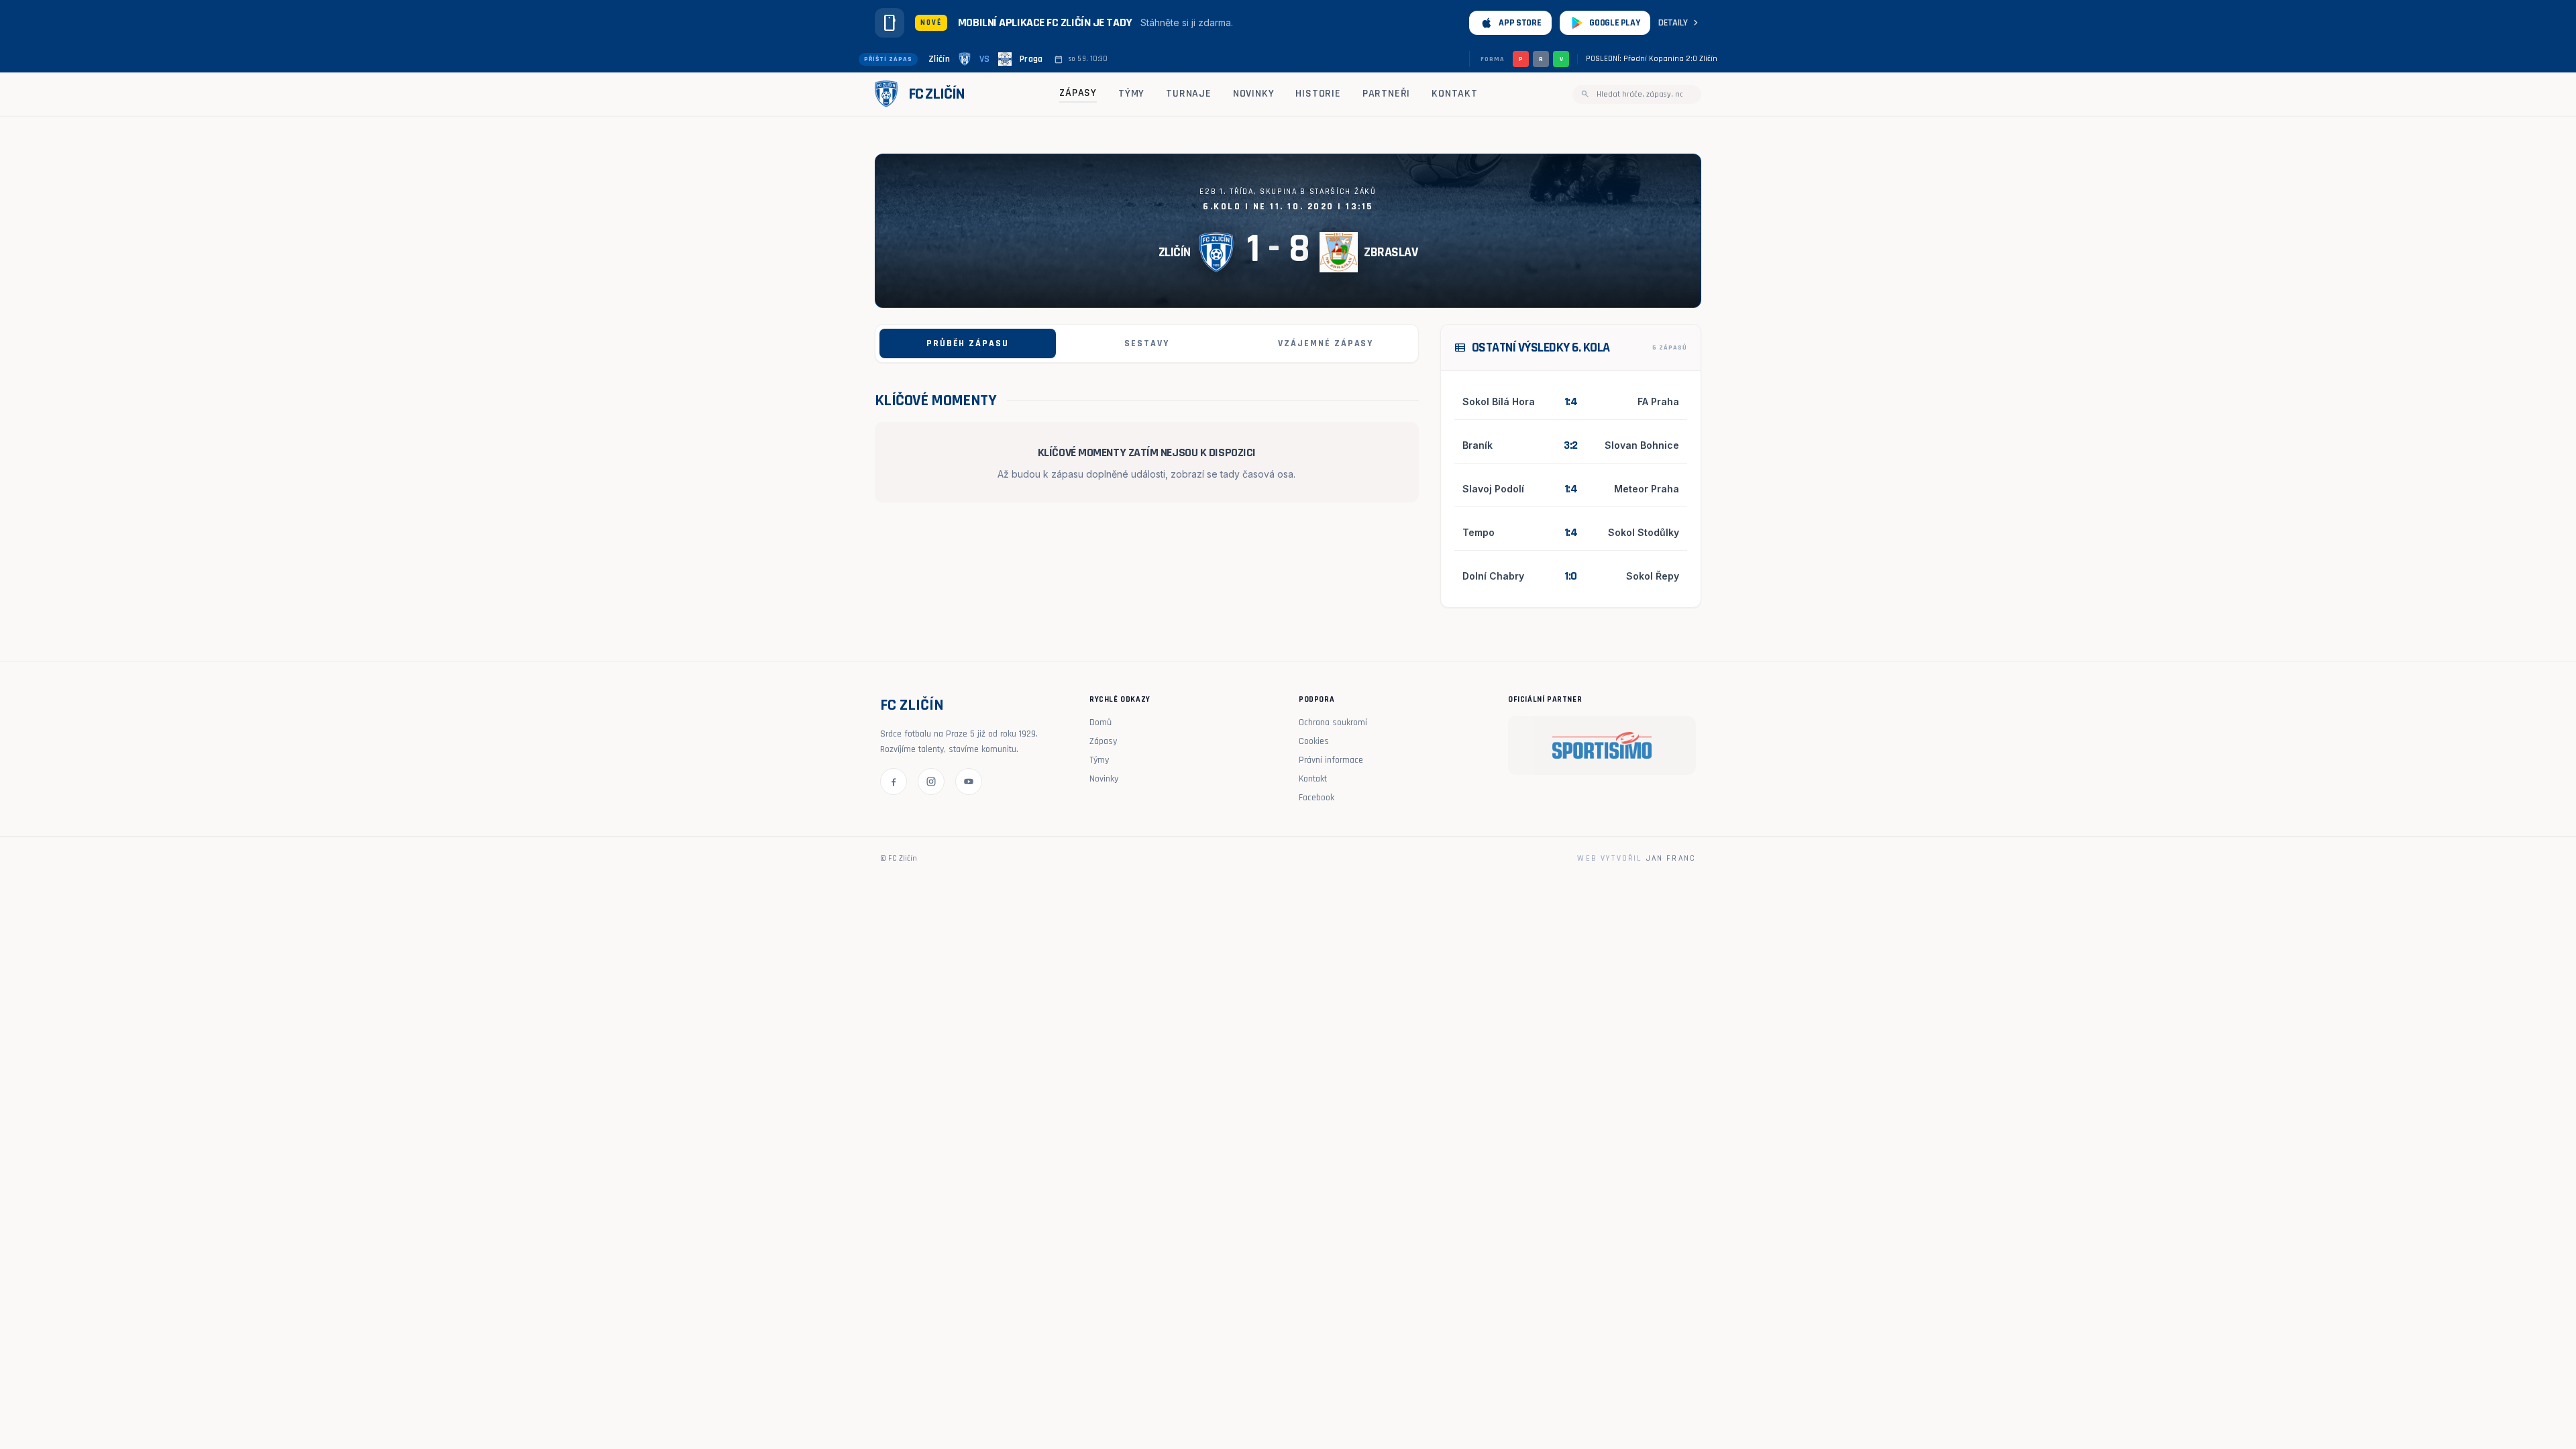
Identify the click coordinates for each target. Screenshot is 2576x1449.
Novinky (1254, 94)
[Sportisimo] (1602, 745)
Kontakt (1455, 94)
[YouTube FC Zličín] (969, 782)
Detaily (1680, 23)
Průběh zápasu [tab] (968, 343)
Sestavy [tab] (1147, 343)
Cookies (1314, 741)
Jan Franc (1671, 858)
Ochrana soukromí (1333, 722)
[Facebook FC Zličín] (894, 782)
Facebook (1317, 798)
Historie (1318, 94)
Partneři (1386, 94)
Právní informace (1331, 760)
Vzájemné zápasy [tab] (1326, 343)
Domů (1101, 722)
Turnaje (1189, 94)
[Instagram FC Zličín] (931, 782)
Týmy (1131, 94)
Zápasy (1078, 93)
